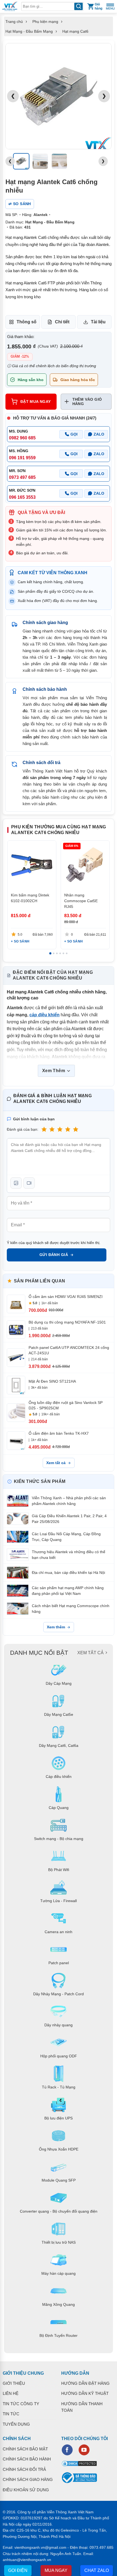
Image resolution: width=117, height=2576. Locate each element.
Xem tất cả (56, 1463)
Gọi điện (18, 2570)
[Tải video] (29, 1183)
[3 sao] (60, 1129)
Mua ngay (56, 2570)
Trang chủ (14, 22)
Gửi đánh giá (54, 1255)
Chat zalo (97, 2570)
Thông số (27, 322)
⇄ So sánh (20, 204)
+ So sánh (20, 942)
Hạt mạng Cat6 (75, 31)
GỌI (74, 434)
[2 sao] (52, 1129)
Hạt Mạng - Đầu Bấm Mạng (29, 31)
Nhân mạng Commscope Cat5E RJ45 (81, 901)
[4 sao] (68, 1129)
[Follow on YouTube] (84, 2450)
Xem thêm (56, 1627)
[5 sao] (76, 1129)
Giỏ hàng (98, 6)
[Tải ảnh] (16, 1183)
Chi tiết (62, 322)
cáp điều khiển (44, 1015)
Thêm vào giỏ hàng (87, 402)
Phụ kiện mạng (45, 22)
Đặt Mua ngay (36, 402)
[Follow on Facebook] (67, 2450)
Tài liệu (98, 322)
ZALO (99, 434)
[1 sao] (44, 1129)
